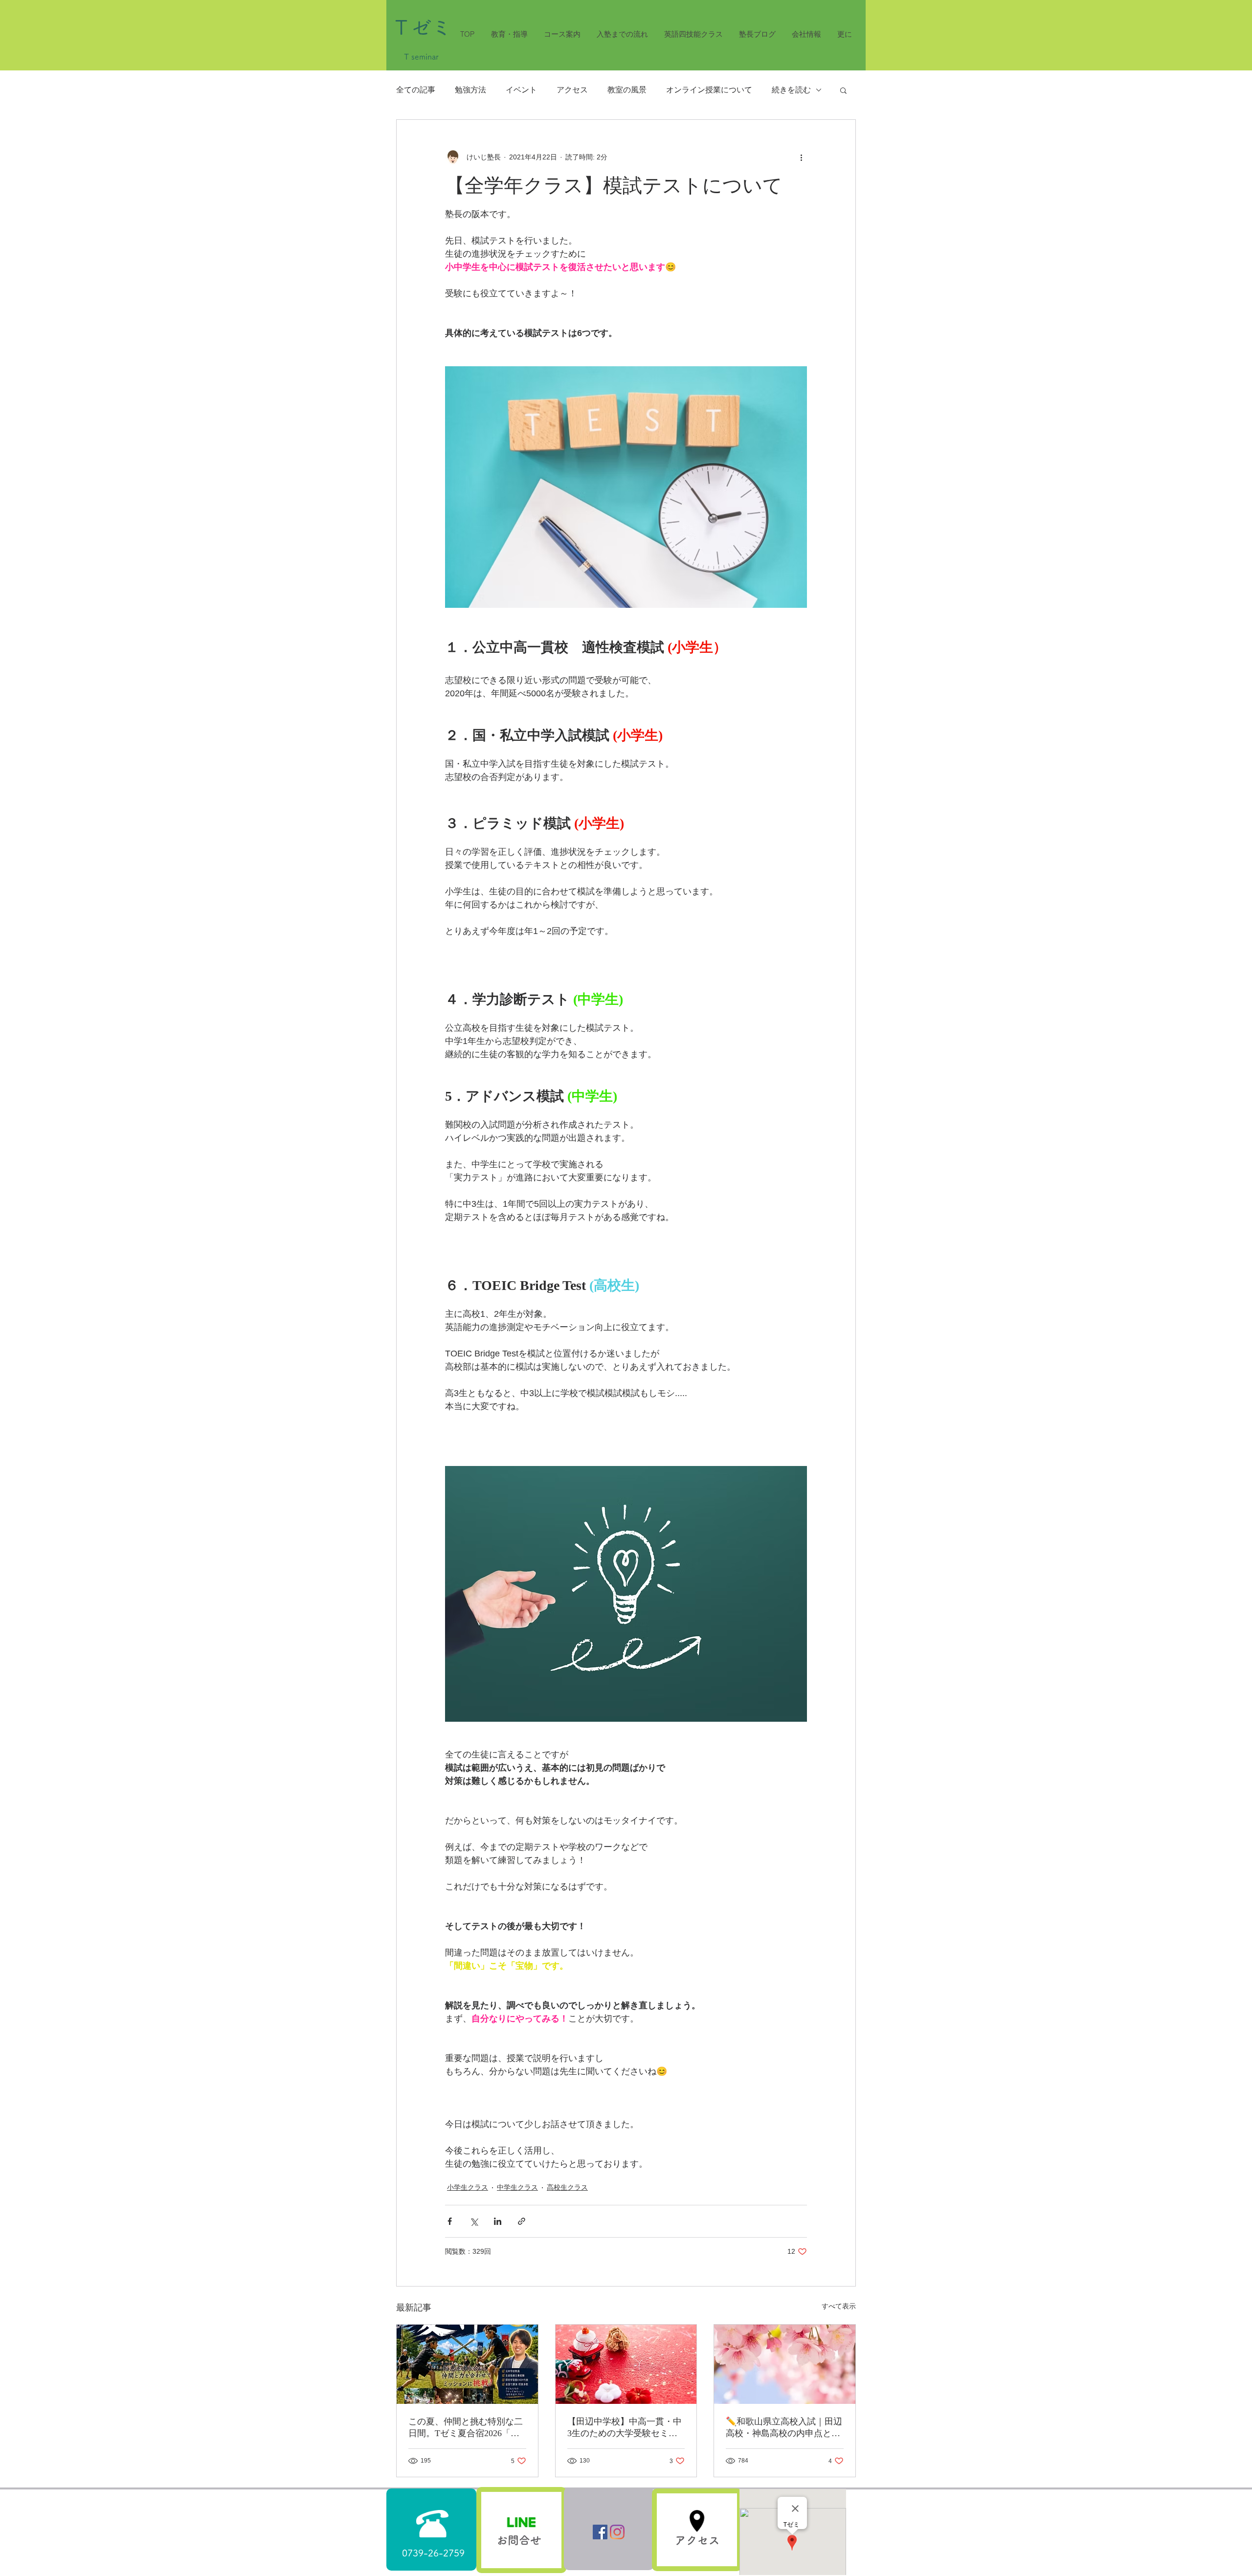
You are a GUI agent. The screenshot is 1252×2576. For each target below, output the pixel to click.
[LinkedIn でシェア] (498, 2221)
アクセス (572, 90)
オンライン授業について (709, 90)
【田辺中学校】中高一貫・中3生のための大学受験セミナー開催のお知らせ (625, 2428)
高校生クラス (567, 2187)
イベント (521, 90)
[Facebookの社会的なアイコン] (600, 2532)
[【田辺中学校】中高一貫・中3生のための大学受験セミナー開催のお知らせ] (626, 2364)
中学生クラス (517, 2187)
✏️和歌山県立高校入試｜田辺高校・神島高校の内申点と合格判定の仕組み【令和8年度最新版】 (784, 2428)
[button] (843, 90)
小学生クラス (468, 2187)
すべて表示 (839, 2306)
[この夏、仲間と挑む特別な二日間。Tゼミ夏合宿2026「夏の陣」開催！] (467, 2364)
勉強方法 (470, 90)
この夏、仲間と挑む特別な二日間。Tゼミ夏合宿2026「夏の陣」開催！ (466, 2428)
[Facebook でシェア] (450, 2221)
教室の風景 (627, 90)
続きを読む (791, 90)
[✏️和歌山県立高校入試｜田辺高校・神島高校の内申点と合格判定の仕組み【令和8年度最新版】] (785, 2364)
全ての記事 (416, 90)
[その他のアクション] (801, 157)
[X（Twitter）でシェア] (474, 2221)
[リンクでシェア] (522, 2221)
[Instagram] (617, 2532)
